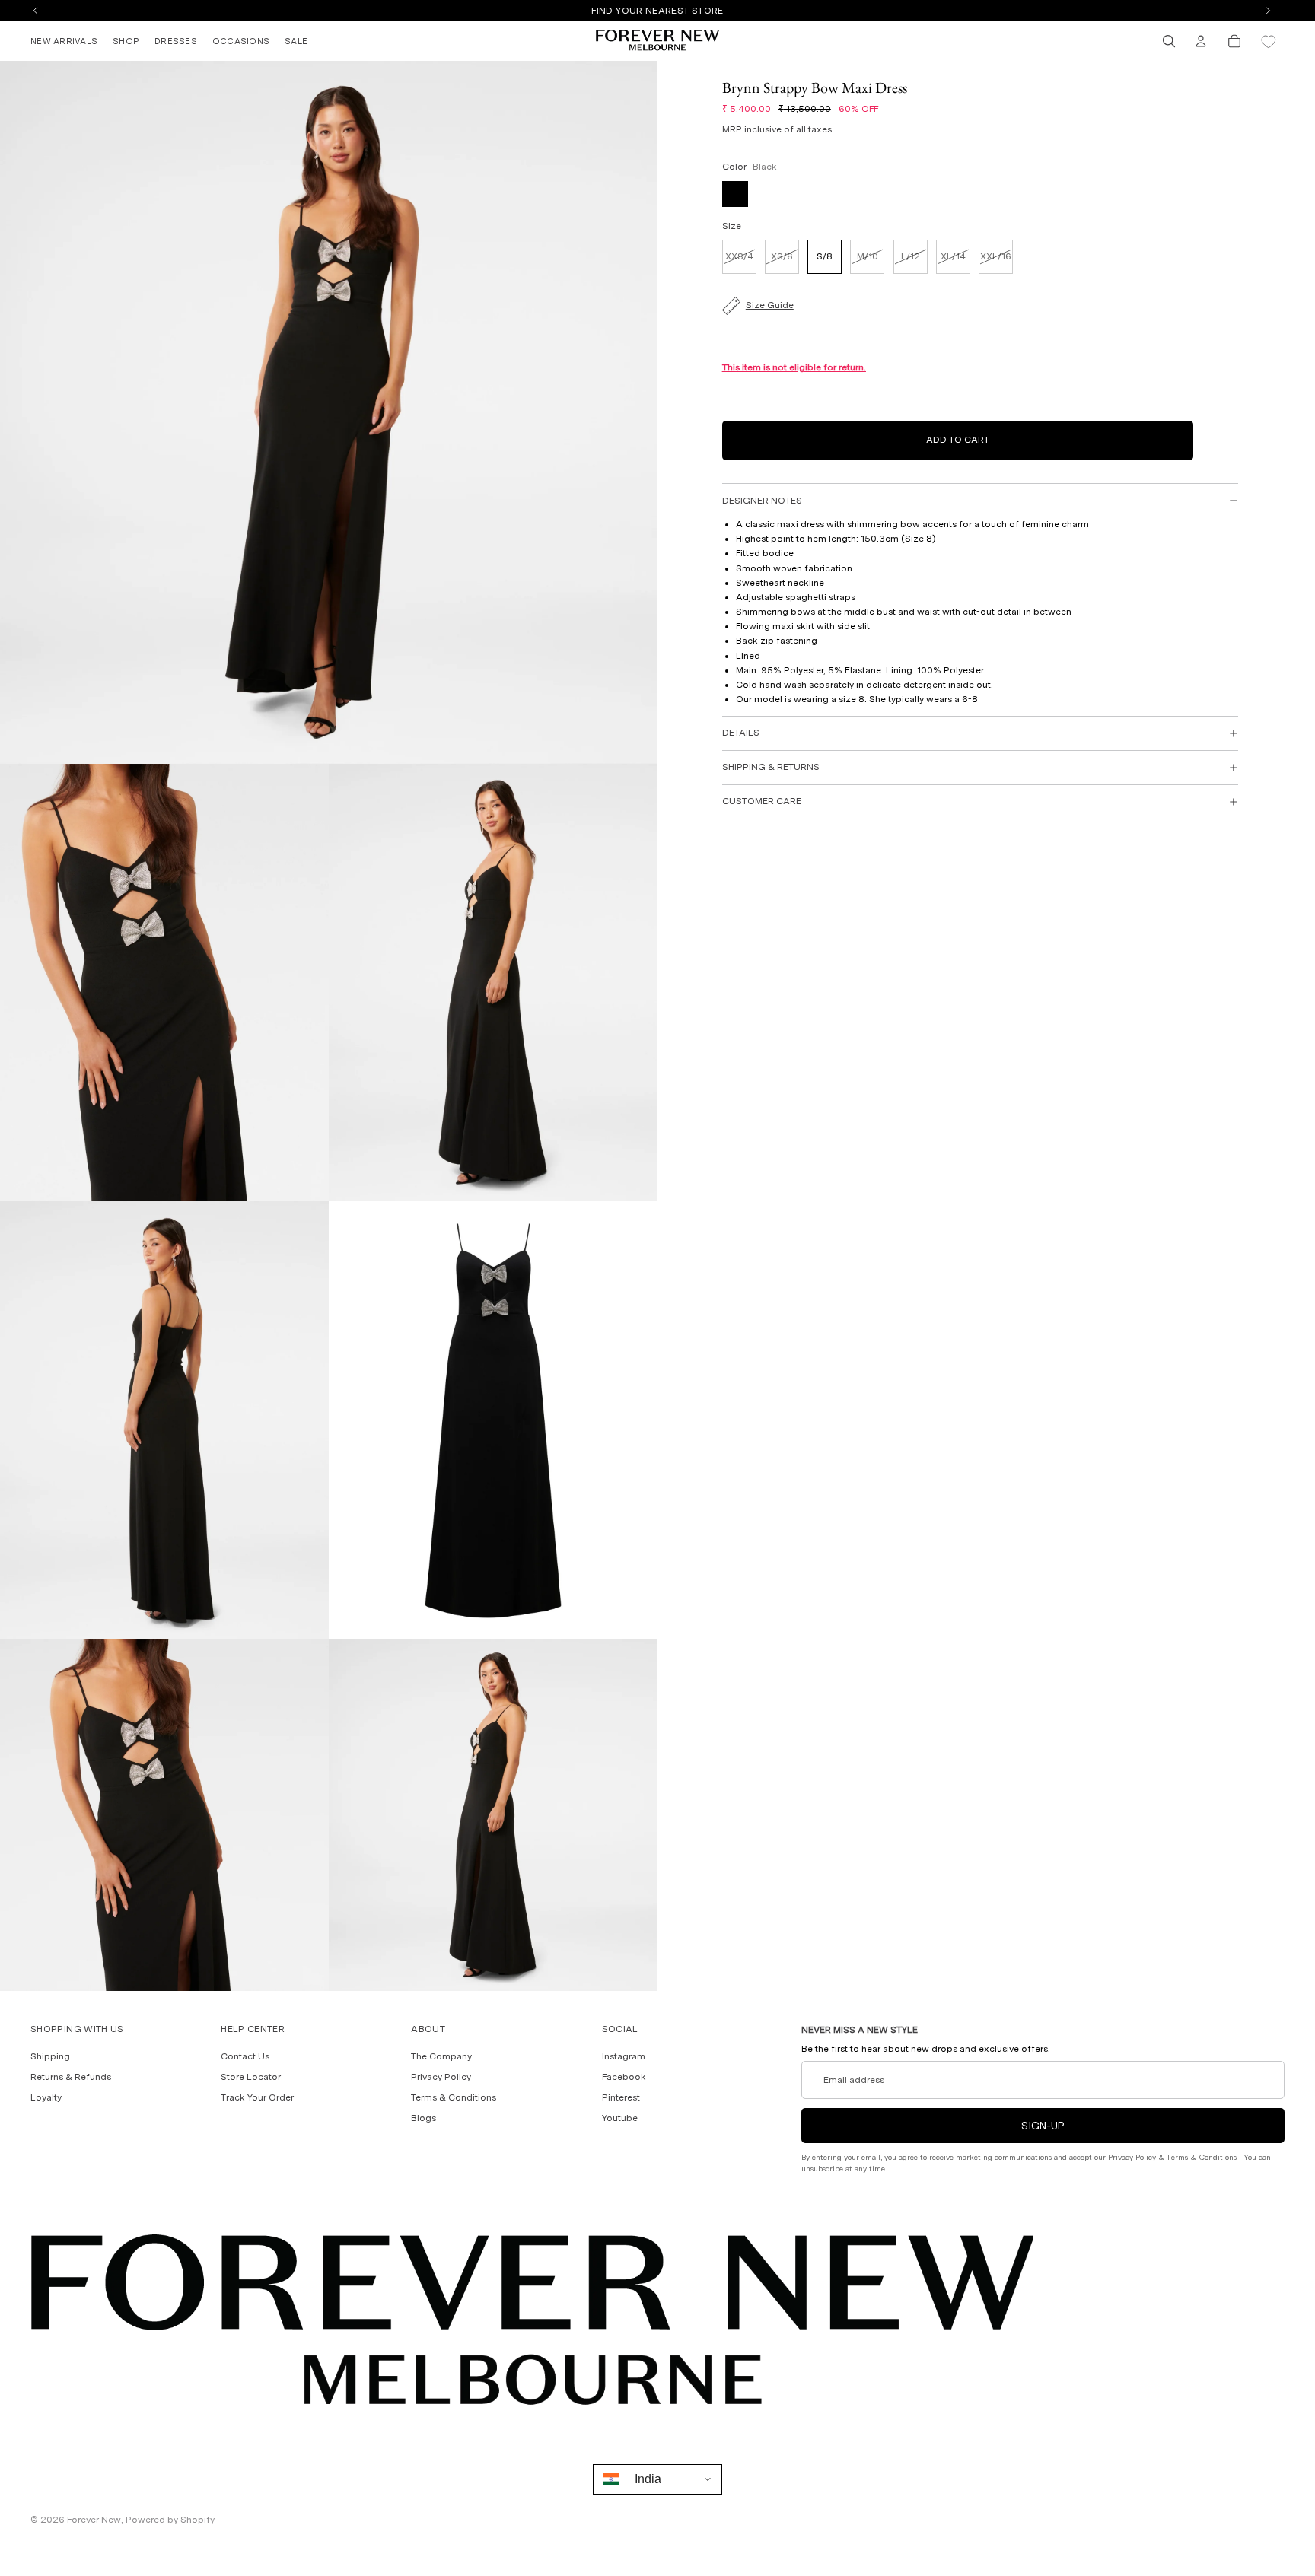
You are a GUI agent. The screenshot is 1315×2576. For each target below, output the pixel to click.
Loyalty (46, 2098)
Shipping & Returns (771, 767)
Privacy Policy (441, 2077)
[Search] (1169, 41)
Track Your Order (257, 2098)
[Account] (1201, 41)
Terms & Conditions (454, 2098)
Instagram (624, 2056)
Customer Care (762, 801)
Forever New (94, 2520)
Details (741, 733)
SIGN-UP (1043, 2126)
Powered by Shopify (170, 2520)
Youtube (620, 2119)
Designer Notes (762, 501)
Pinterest (621, 2098)
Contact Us (245, 2056)
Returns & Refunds (71, 2077)
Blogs (423, 2119)
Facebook (624, 2077)
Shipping (50, 2056)
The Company (441, 2056)
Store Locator (251, 2077)
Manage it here (742, 11)
